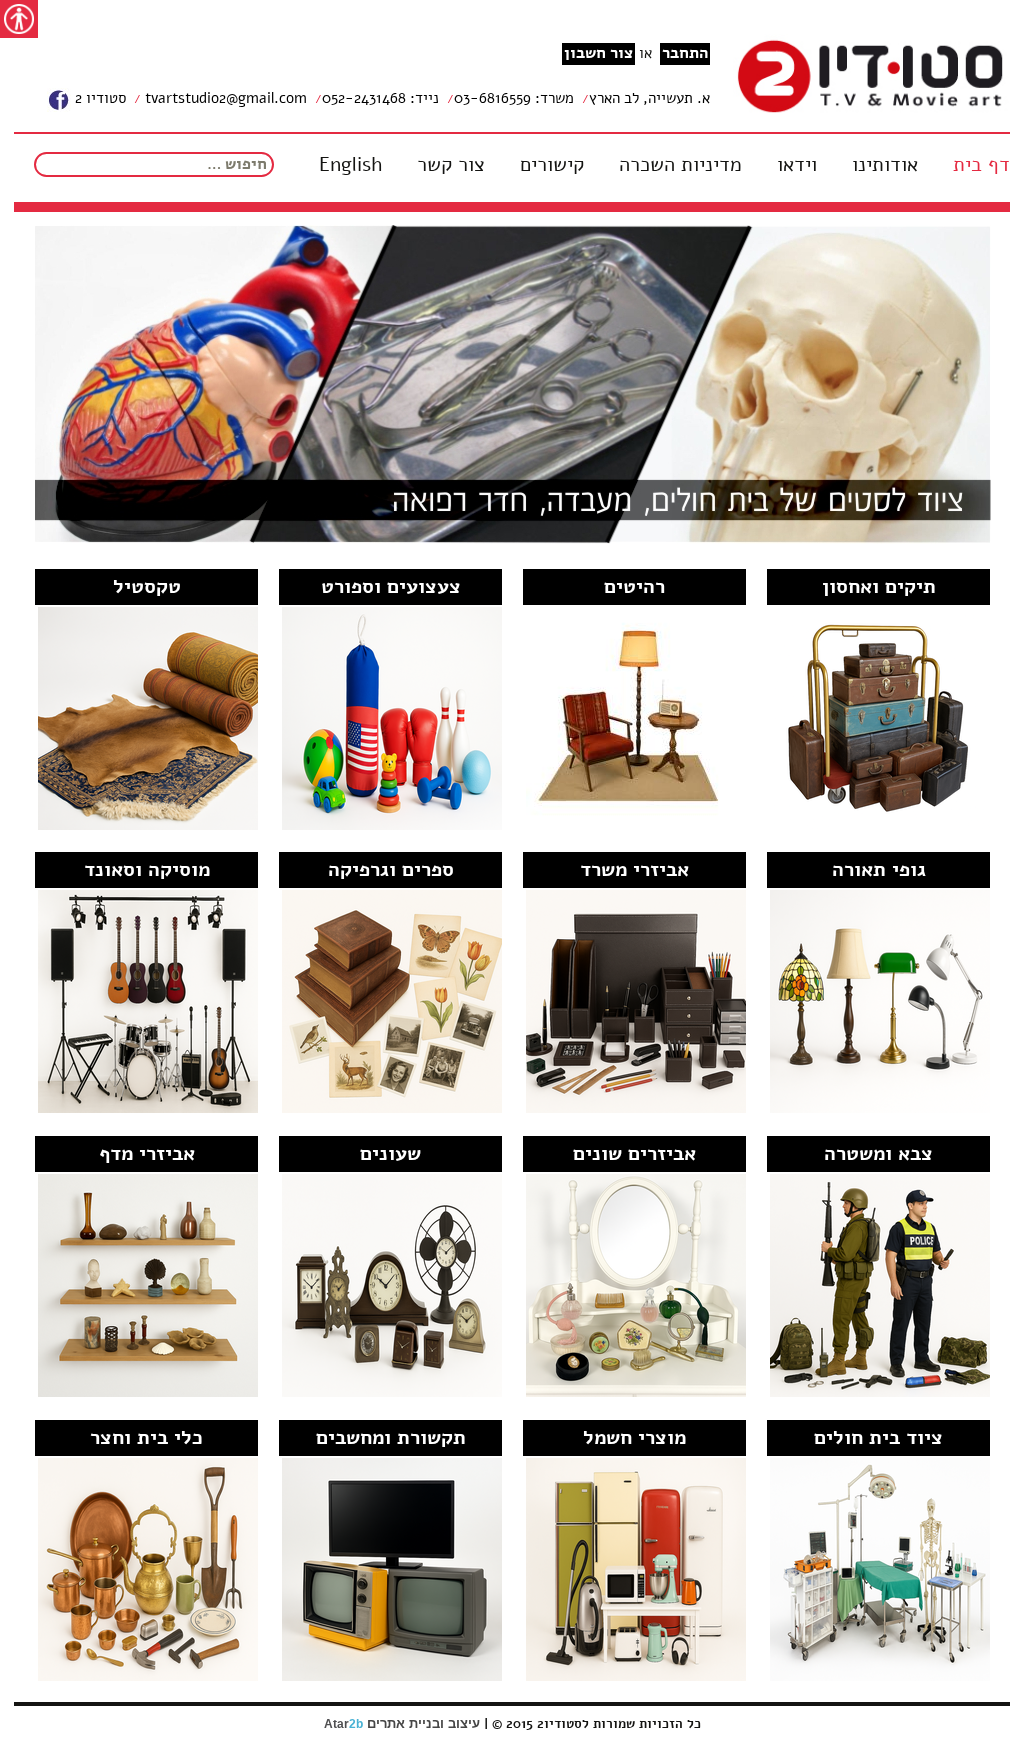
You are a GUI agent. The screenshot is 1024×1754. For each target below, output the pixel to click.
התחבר (685, 53)
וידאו (797, 165)
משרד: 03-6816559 (514, 98)
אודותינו (885, 165)
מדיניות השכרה (680, 165)
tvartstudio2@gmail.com (224, 98)
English (350, 165)
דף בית (981, 165)
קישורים (552, 165)
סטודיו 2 (98, 98)
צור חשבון (598, 53)
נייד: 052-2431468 (380, 98)
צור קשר (451, 165)
